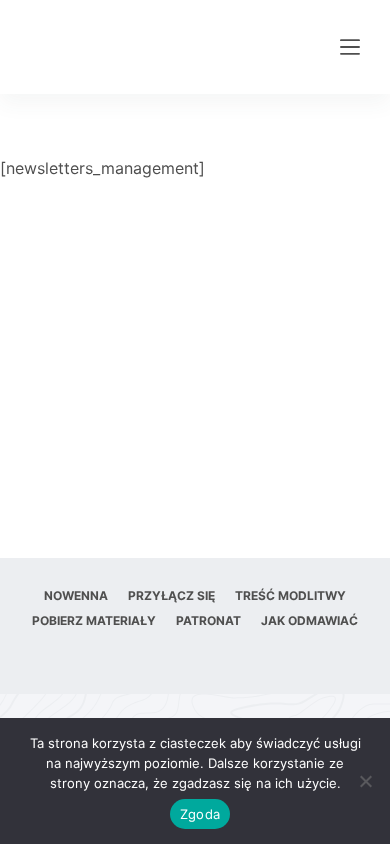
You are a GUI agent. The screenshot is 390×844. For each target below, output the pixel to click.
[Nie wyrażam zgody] (365, 781)
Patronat (208, 620)
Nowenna (76, 595)
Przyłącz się (171, 595)
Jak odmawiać (309, 620)
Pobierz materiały (94, 620)
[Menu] (350, 47)
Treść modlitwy (290, 595)
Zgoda (200, 814)
